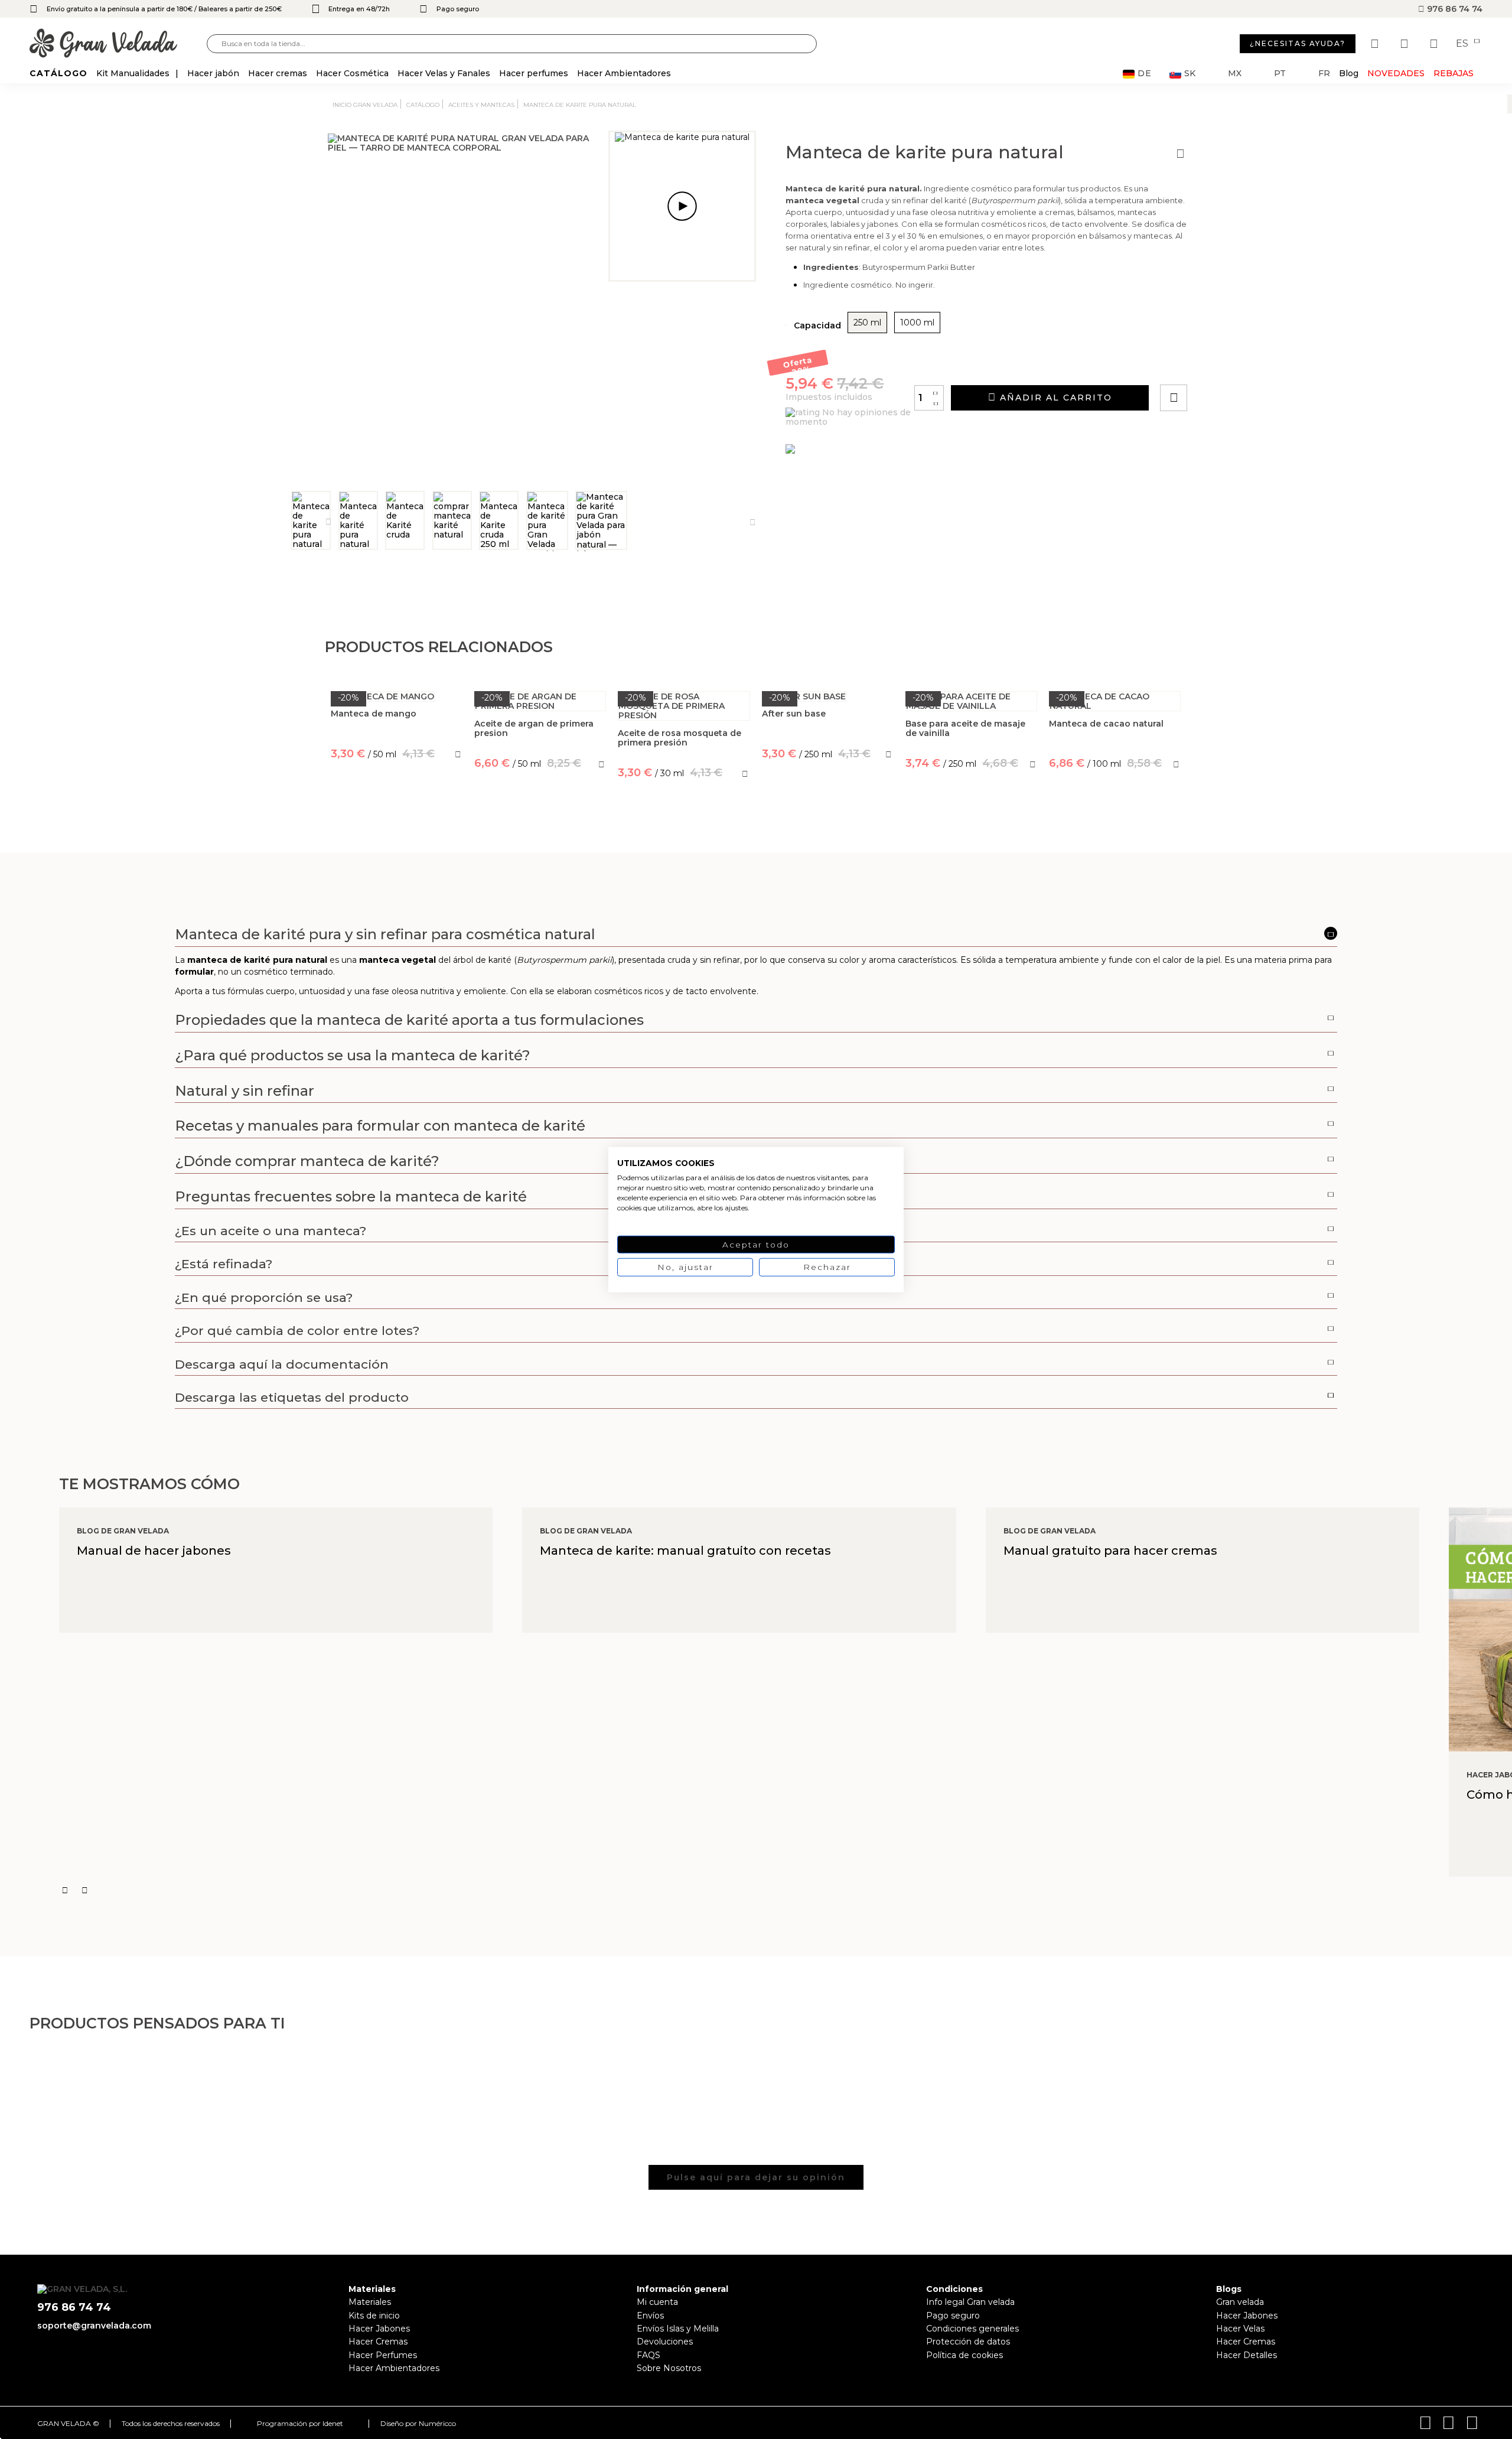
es (1463, 44)
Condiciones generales (972, 2329)
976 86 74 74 (1454, 9)
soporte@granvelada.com (94, 2326)
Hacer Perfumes (383, 2355)
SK (1190, 74)
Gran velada (1240, 2302)
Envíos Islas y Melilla (678, 2329)
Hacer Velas (1240, 2329)
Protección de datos (968, 2342)
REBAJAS (1454, 73)
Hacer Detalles (1247, 2355)
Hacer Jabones (379, 2329)
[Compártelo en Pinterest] (1245, 364)
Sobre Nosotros (669, 2368)
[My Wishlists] (1376, 44)
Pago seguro (953, 2316)
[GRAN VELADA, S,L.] (118, 44)
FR (1324, 74)
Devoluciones (665, 2342)
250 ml (867, 323)
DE (1145, 74)
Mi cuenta (657, 2302)
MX (1235, 74)
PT (1280, 74)
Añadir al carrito (1054, 398)
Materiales (370, 2302)
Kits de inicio (374, 2316)
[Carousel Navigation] (786, 1890)
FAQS (649, 2355)
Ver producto (397, 806)
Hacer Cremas (378, 2342)
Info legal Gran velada (970, 2302)
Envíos (650, 2316)
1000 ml (917, 323)
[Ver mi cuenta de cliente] (1406, 44)
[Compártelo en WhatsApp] (1218, 364)
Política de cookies (964, 2355)
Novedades (1396, 73)
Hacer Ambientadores (394, 2368)
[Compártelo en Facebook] (1232, 364)
